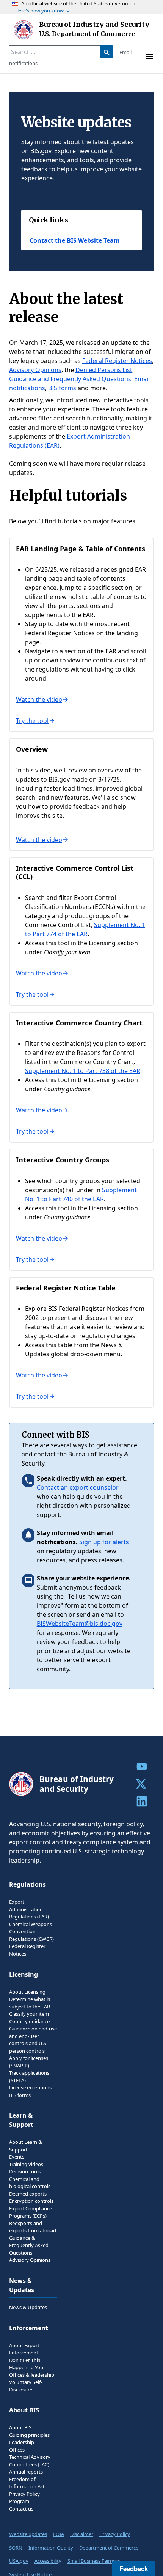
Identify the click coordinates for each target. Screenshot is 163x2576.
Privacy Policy (115, 2534)
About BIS (20, 2427)
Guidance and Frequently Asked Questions (70, 379)
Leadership (22, 2442)
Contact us (21, 2509)
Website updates (28, 2534)
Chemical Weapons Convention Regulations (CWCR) (31, 1932)
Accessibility (48, 2561)
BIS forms (62, 388)
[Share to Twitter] (142, 1784)
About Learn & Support (26, 2146)
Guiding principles (29, 2435)
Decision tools (25, 2171)
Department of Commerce (109, 2548)
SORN (16, 2548)
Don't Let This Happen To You (26, 2364)
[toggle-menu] (149, 57)
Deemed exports (28, 2194)
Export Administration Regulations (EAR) (29, 1909)
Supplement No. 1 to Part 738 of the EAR (83, 1071)
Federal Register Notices (117, 361)
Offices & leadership (32, 2375)
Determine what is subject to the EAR (30, 2003)
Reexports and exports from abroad (33, 2227)
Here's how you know (39, 11)
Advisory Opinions (35, 370)
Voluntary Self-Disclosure (26, 2386)
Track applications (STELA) (29, 2077)
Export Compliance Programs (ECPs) (31, 2212)
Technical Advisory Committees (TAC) (30, 2461)
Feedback (134, 2568)
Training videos (26, 2164)
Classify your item (29, 2014)
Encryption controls (31, 2201)
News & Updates (28, 2307)
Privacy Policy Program (24, 2498)
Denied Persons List (104, 370)
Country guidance (29, 2021)
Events (17, 2157)
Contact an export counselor (78, 1487)
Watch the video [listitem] (39, 699)
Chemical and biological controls (30, 2183)
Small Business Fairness (94, 2561)
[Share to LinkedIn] (142, 1801)
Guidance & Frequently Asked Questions (29, 2245)
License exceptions (30, 2087)
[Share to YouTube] (142, 1766)
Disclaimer (82, 2534)
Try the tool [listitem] (32, 721)
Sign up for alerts (104, 1542)
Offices (17, 2450)
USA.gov (19, 2561)
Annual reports (26, 2472)
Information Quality (51, 2548)
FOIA (59, 2534)
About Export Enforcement (24, 2349)
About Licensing (27, 1992)
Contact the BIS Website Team (75, 240)
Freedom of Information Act (27, 2483)
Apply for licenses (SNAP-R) (29, 2062)
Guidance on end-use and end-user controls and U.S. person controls (33, 2040)
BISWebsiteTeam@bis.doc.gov (80, 1624)
